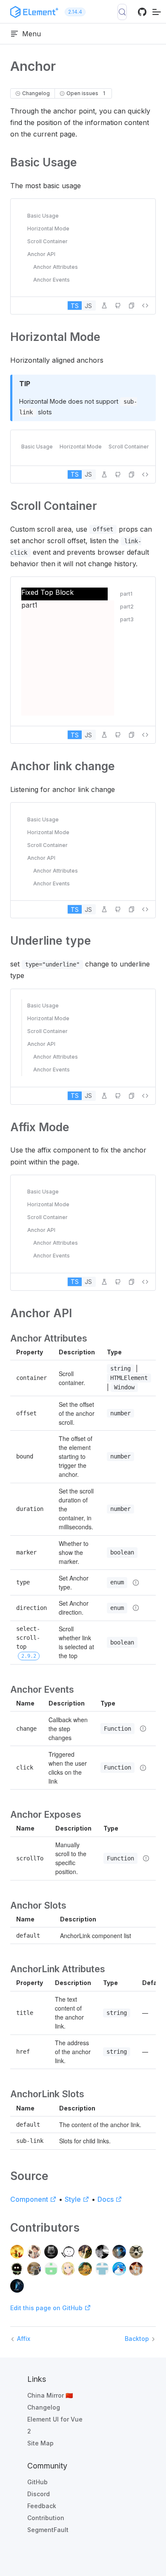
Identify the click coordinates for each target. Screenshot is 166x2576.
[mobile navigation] (157, 12)
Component (29, 2199)
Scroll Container (47, 241)
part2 (127, 607)
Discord (39, 2494)
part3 (127, 619)
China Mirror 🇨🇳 (50, 2395)
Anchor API (41, 254)
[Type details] (136, 1583)
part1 (126, 594)
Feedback (42, 2506)
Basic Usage (43, 216)
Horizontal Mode (48, 228)
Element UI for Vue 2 (55, 2425)
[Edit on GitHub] (118, 306)
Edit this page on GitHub (47, 2308)
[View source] (145, 306)
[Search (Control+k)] (122, 12)
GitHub (37, 2482)
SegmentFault (48, 2530)
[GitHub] (142, 15)
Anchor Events (52, 280)
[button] (132, 306)
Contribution (46, 2518)
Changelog (44, 2407)
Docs (106, 2199)
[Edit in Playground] (104, 306)
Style (73, 2199)
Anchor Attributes (56, 267)
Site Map (40, 2443)
